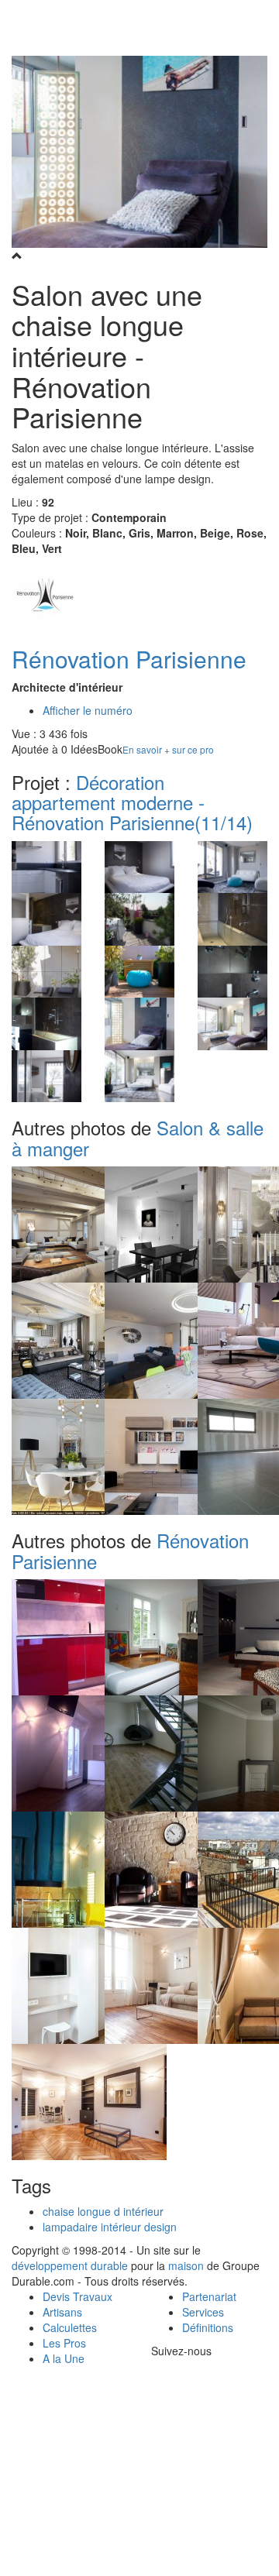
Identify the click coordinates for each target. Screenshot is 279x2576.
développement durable (70, 2265)
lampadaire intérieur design (110, 2227)
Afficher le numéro (88, 710)
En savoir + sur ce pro (168, 749)
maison (186, 2265)
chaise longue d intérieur (103, 2211)
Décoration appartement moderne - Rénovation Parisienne (132, 802)
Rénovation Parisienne (129, 659)
